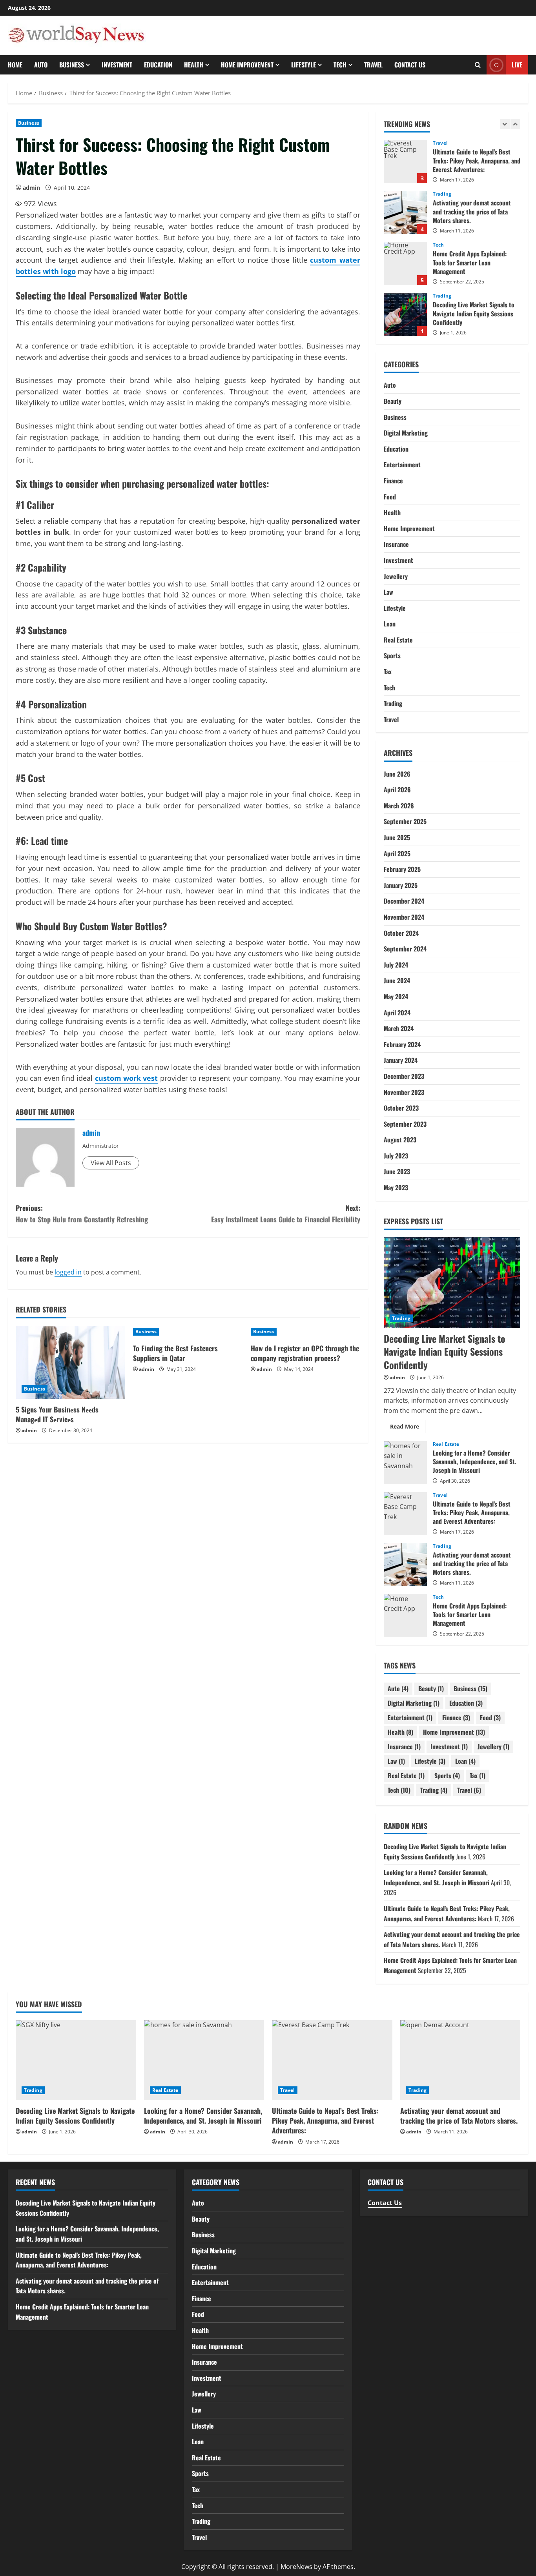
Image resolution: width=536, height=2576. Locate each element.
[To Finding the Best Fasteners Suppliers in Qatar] (188, 1332)
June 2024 (397, 980)
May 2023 (396, 1187)
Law (388, 592)
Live (517, 65)
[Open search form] (478, 65)
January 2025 (401, 885)
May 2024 (396, 997)
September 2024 (405, 949)
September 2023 (405, 1124)
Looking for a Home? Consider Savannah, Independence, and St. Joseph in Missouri (405, 315)
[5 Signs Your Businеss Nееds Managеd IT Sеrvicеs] (70, 1362)
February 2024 (402, 1044)
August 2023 (400, 1140)
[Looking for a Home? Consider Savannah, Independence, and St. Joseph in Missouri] (204, 2060)
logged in (68, 1272)
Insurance (396, 544)
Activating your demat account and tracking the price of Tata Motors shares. (405, 162)
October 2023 (401, 1108)
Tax (388, 672)
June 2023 (397, 1171)
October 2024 (401, 933)
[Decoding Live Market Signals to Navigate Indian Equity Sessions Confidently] (452, 1283)
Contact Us (410, 65)
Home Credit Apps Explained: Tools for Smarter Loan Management (405, 213)
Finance (393, 481)
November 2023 (404, 1092)
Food (390, 497)
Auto (41, 65)
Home (15, 65)
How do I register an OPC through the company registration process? (305, 1353)
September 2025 (405, 821)
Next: (286, 1214)
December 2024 (404, 901)
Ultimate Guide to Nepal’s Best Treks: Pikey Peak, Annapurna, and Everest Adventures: (405, 1514)
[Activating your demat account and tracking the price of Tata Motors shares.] (460, 2060)
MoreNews (296, 2567)
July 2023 (396, 1156)
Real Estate (446, 297)
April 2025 (397, 853)
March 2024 (399, 1028)
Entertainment (402, 465)
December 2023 (404, 1076)
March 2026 (399, 806)
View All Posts (111, 1163)
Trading (442, 144)
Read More (408, 1428)
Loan (390, 624)
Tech (340, 65)
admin (31, 188)
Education (158, 65)
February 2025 (402, 869)
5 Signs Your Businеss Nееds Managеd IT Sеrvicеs (57, 1414)
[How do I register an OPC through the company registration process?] (305, 1332)
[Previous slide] (505, 124)
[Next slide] (515, 124)
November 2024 (404, 917)
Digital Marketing (406, 433)
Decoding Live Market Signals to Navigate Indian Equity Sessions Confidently (405, 264)
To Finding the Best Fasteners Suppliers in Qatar (175, 1353)
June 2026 (397, 774)
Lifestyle (304, 65)
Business (72, 65)
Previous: (82, 1214)
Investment (117, 65)
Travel (373, 65)
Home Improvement (247, 65)
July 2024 (396, 965)
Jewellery (396, 576)
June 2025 (397, 837)
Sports (392, 655)
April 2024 (397, 1013)
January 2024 (401, 1060)
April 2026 (397, 790)
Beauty (393, 401)
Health (194, 65)
